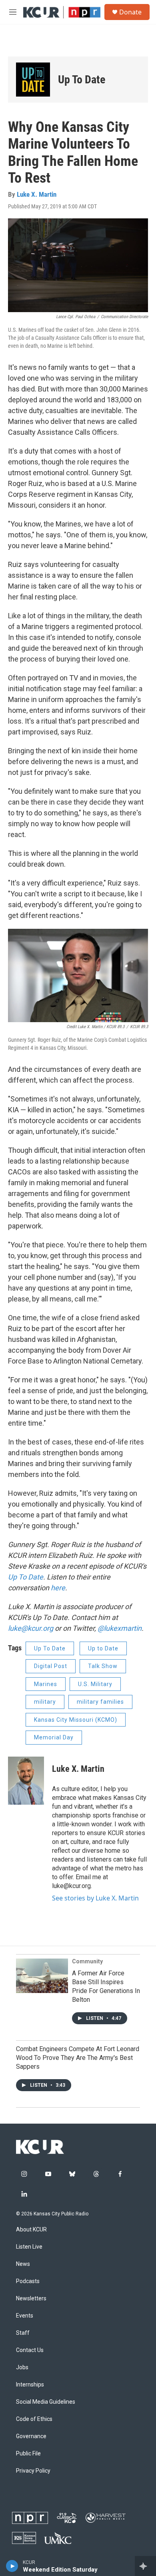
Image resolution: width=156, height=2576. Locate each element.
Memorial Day (54, 1737)
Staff (23, 2333)
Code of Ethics (34, 2419)
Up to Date (103, 1648)
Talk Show (103, 1666)
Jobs (22, 2367)
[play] (12, 2566)
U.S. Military (95, 1684)
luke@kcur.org (31, 1628)
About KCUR (31, 2230)
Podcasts (28, 2281)
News (23, 2264)
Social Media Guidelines (46, 2402)
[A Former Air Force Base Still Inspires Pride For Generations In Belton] (42, 1976)
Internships (30, 2385)
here (58, 1588)
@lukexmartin (120, 1628)
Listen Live (29, 2247)
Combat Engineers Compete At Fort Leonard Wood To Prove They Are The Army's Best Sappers (78, 2058)
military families (100, 1702)
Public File (28, 2454)
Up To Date (26, 1577)
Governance (31, 2436)
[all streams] (145, 2566)
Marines (46, 1684)
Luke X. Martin (37, 194)
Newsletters (31, 2299)
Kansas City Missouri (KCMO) (76, 1720)
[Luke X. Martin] (26, 1781)
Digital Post (51, 1666)
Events (25, 2316)
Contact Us (30, 2350)
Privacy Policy (33, 2471)
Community (87, 1961)
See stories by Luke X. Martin (95, 1898)
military (45, 1702)
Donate (130, 12)
